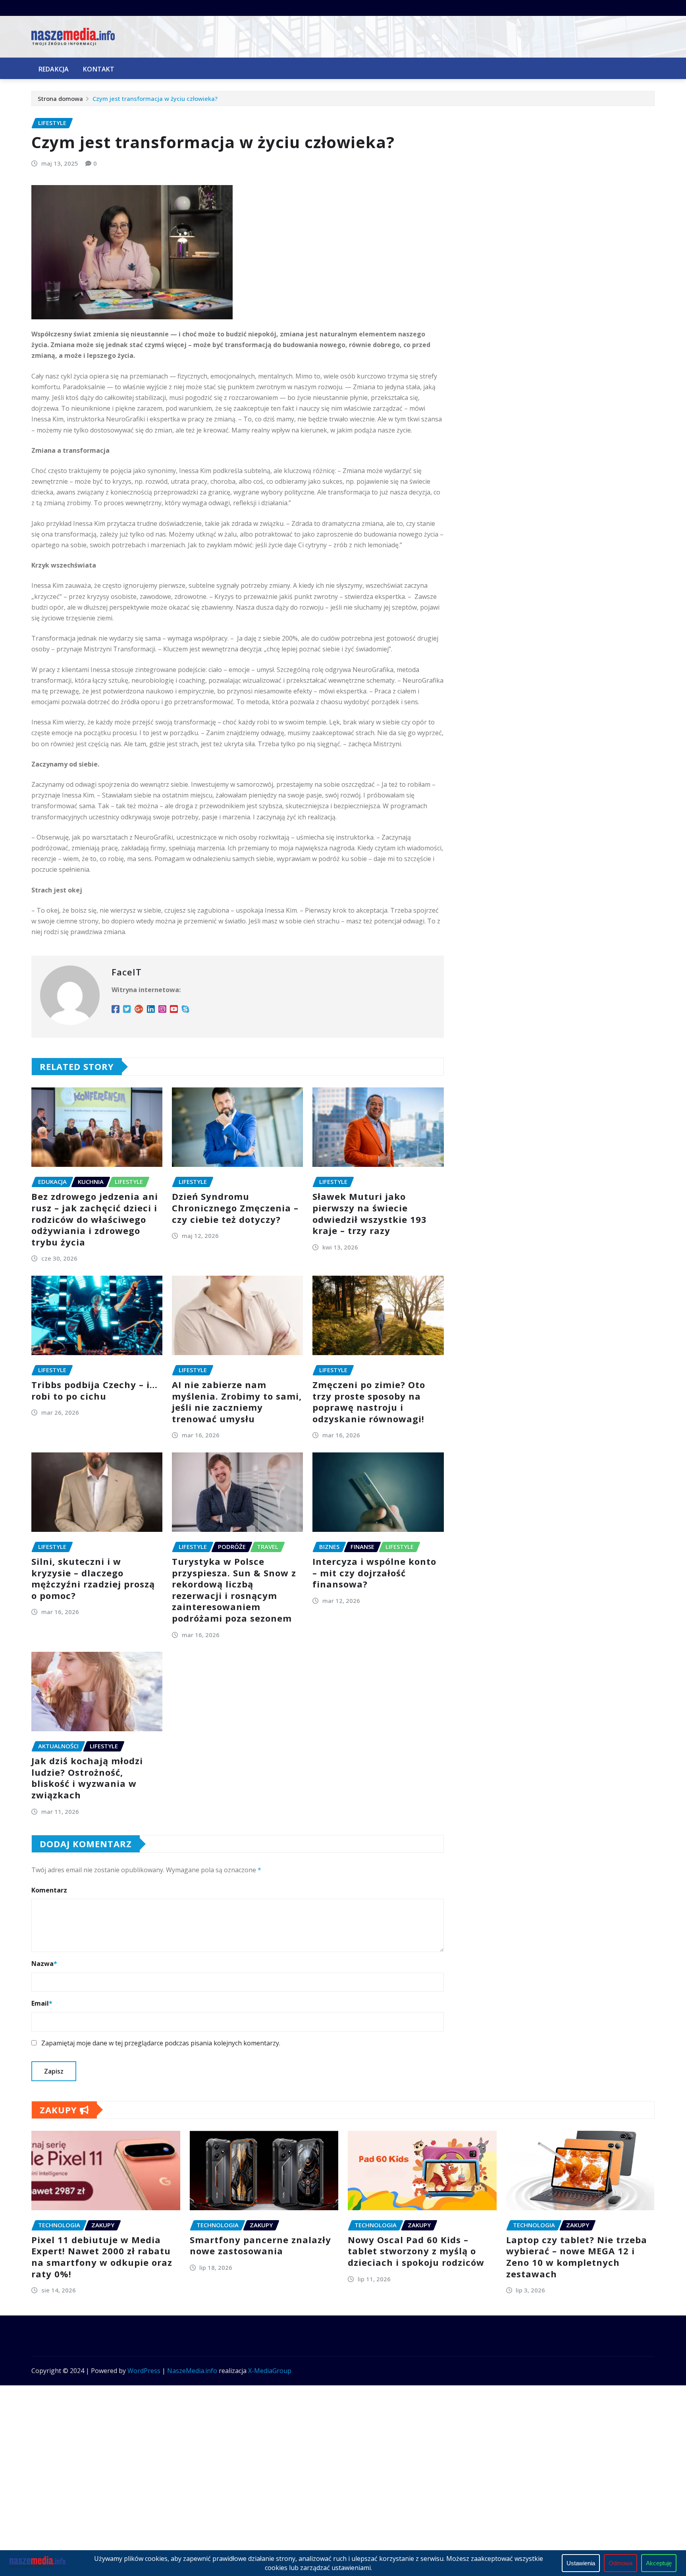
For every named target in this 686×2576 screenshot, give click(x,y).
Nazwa (44, 1964)
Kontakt (99, 69)
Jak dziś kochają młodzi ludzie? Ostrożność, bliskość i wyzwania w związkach (87, 1778)
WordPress (144, 2371)
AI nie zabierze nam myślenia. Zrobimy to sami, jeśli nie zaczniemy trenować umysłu (237, 1402)
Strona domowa (60, 98)
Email (42, 2003)
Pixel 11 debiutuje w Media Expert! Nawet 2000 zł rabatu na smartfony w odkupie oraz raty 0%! (102, 2257)
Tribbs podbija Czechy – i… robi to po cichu (94, 1390)
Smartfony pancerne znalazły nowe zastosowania (260, 2245)
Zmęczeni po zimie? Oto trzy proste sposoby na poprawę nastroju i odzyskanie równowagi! (369, 1402)
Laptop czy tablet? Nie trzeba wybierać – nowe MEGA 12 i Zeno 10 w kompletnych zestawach (577, 2257)
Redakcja (54, 69)
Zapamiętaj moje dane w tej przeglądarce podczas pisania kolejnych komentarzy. (161, 2043)
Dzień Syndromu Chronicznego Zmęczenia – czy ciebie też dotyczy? (235, 1208)
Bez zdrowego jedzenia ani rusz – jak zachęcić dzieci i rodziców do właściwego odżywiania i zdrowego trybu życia (95, 1219)
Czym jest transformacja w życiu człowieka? (155, 98)
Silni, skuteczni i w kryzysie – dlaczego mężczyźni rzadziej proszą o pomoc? (93, 1578)
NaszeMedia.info (192, 2371)
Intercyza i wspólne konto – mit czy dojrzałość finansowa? (374, 1573)
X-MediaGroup (270, 2371)
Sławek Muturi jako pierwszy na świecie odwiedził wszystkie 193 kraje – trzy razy (370, 1213)
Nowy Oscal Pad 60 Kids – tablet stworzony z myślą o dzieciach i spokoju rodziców (416, 2251)
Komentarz (49, 1890)
